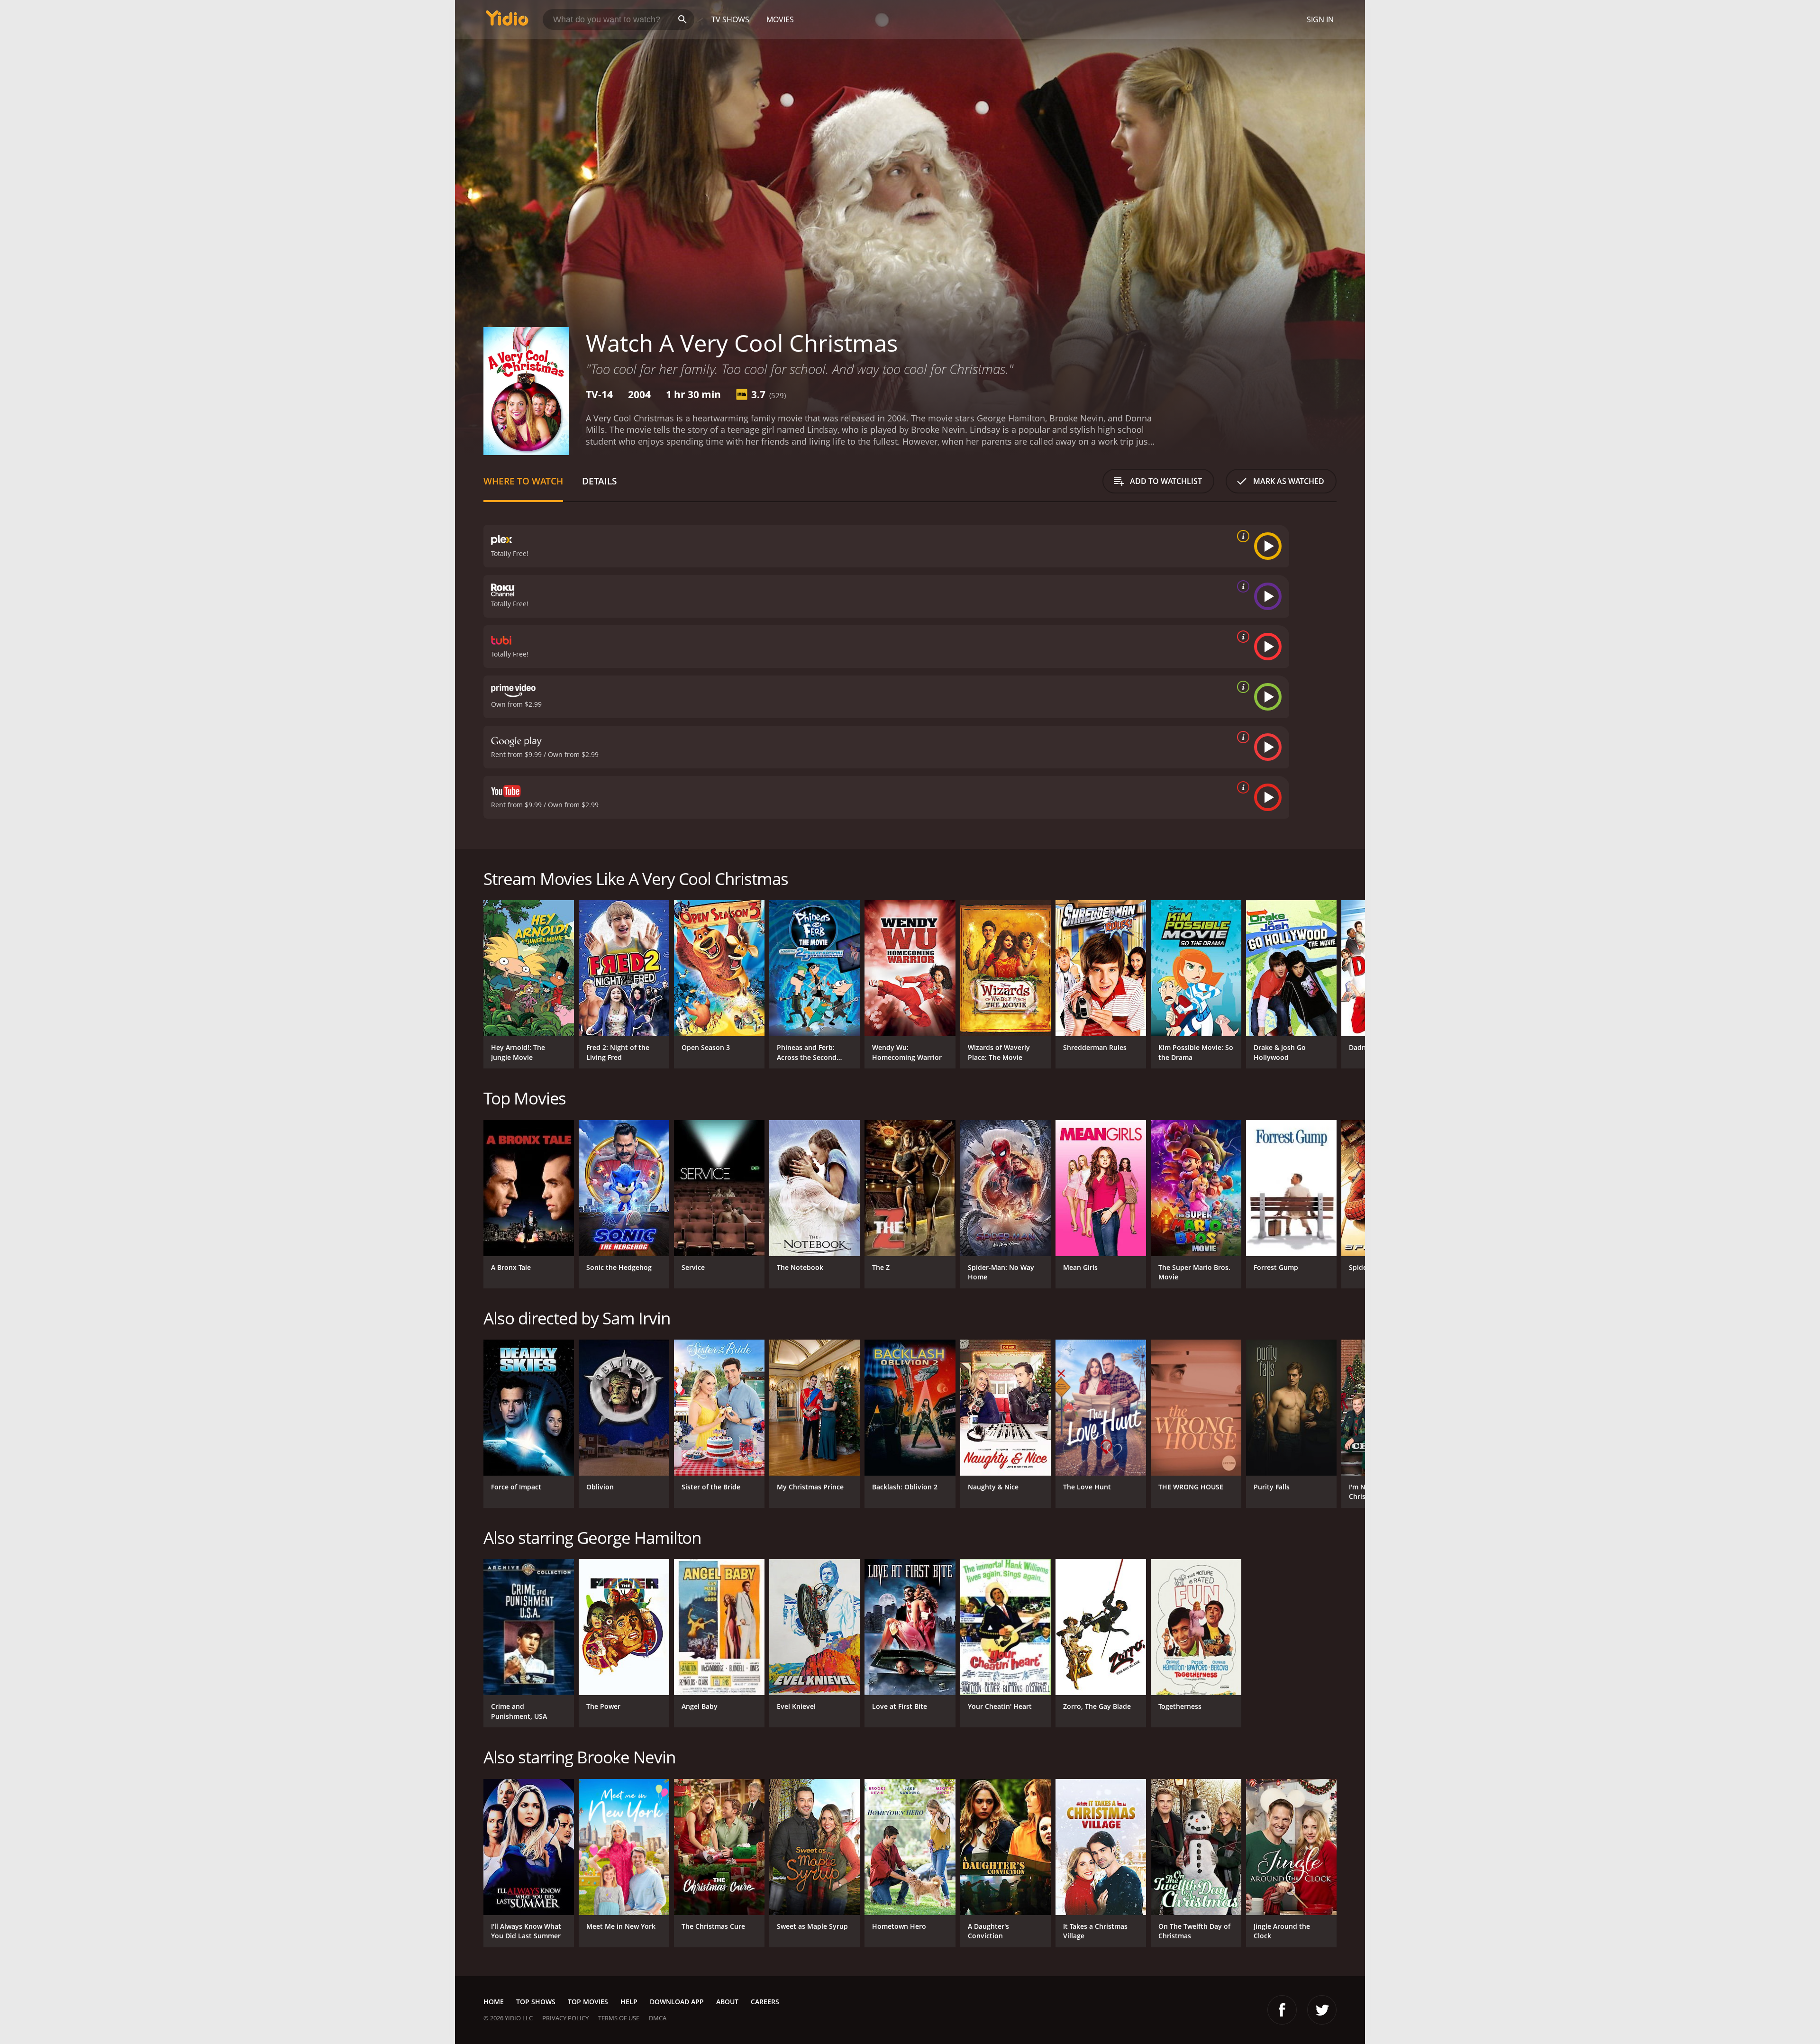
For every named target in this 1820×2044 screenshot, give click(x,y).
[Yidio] (507, 21)
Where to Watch (523, 481)
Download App (677, 2002)
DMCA (658, 2018)
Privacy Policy (565, 2018)
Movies (780, 19)
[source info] (1241, 536)
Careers (765, 2002)
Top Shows (536, 2002)
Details (599, 481)
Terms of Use (619, 2018)
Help (629, 2002)
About (727, 2002)
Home (494, 2002)
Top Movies (588, 2002)
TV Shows (730, 19)
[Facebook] (1282, 2010)
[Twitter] (1322, 2010)
